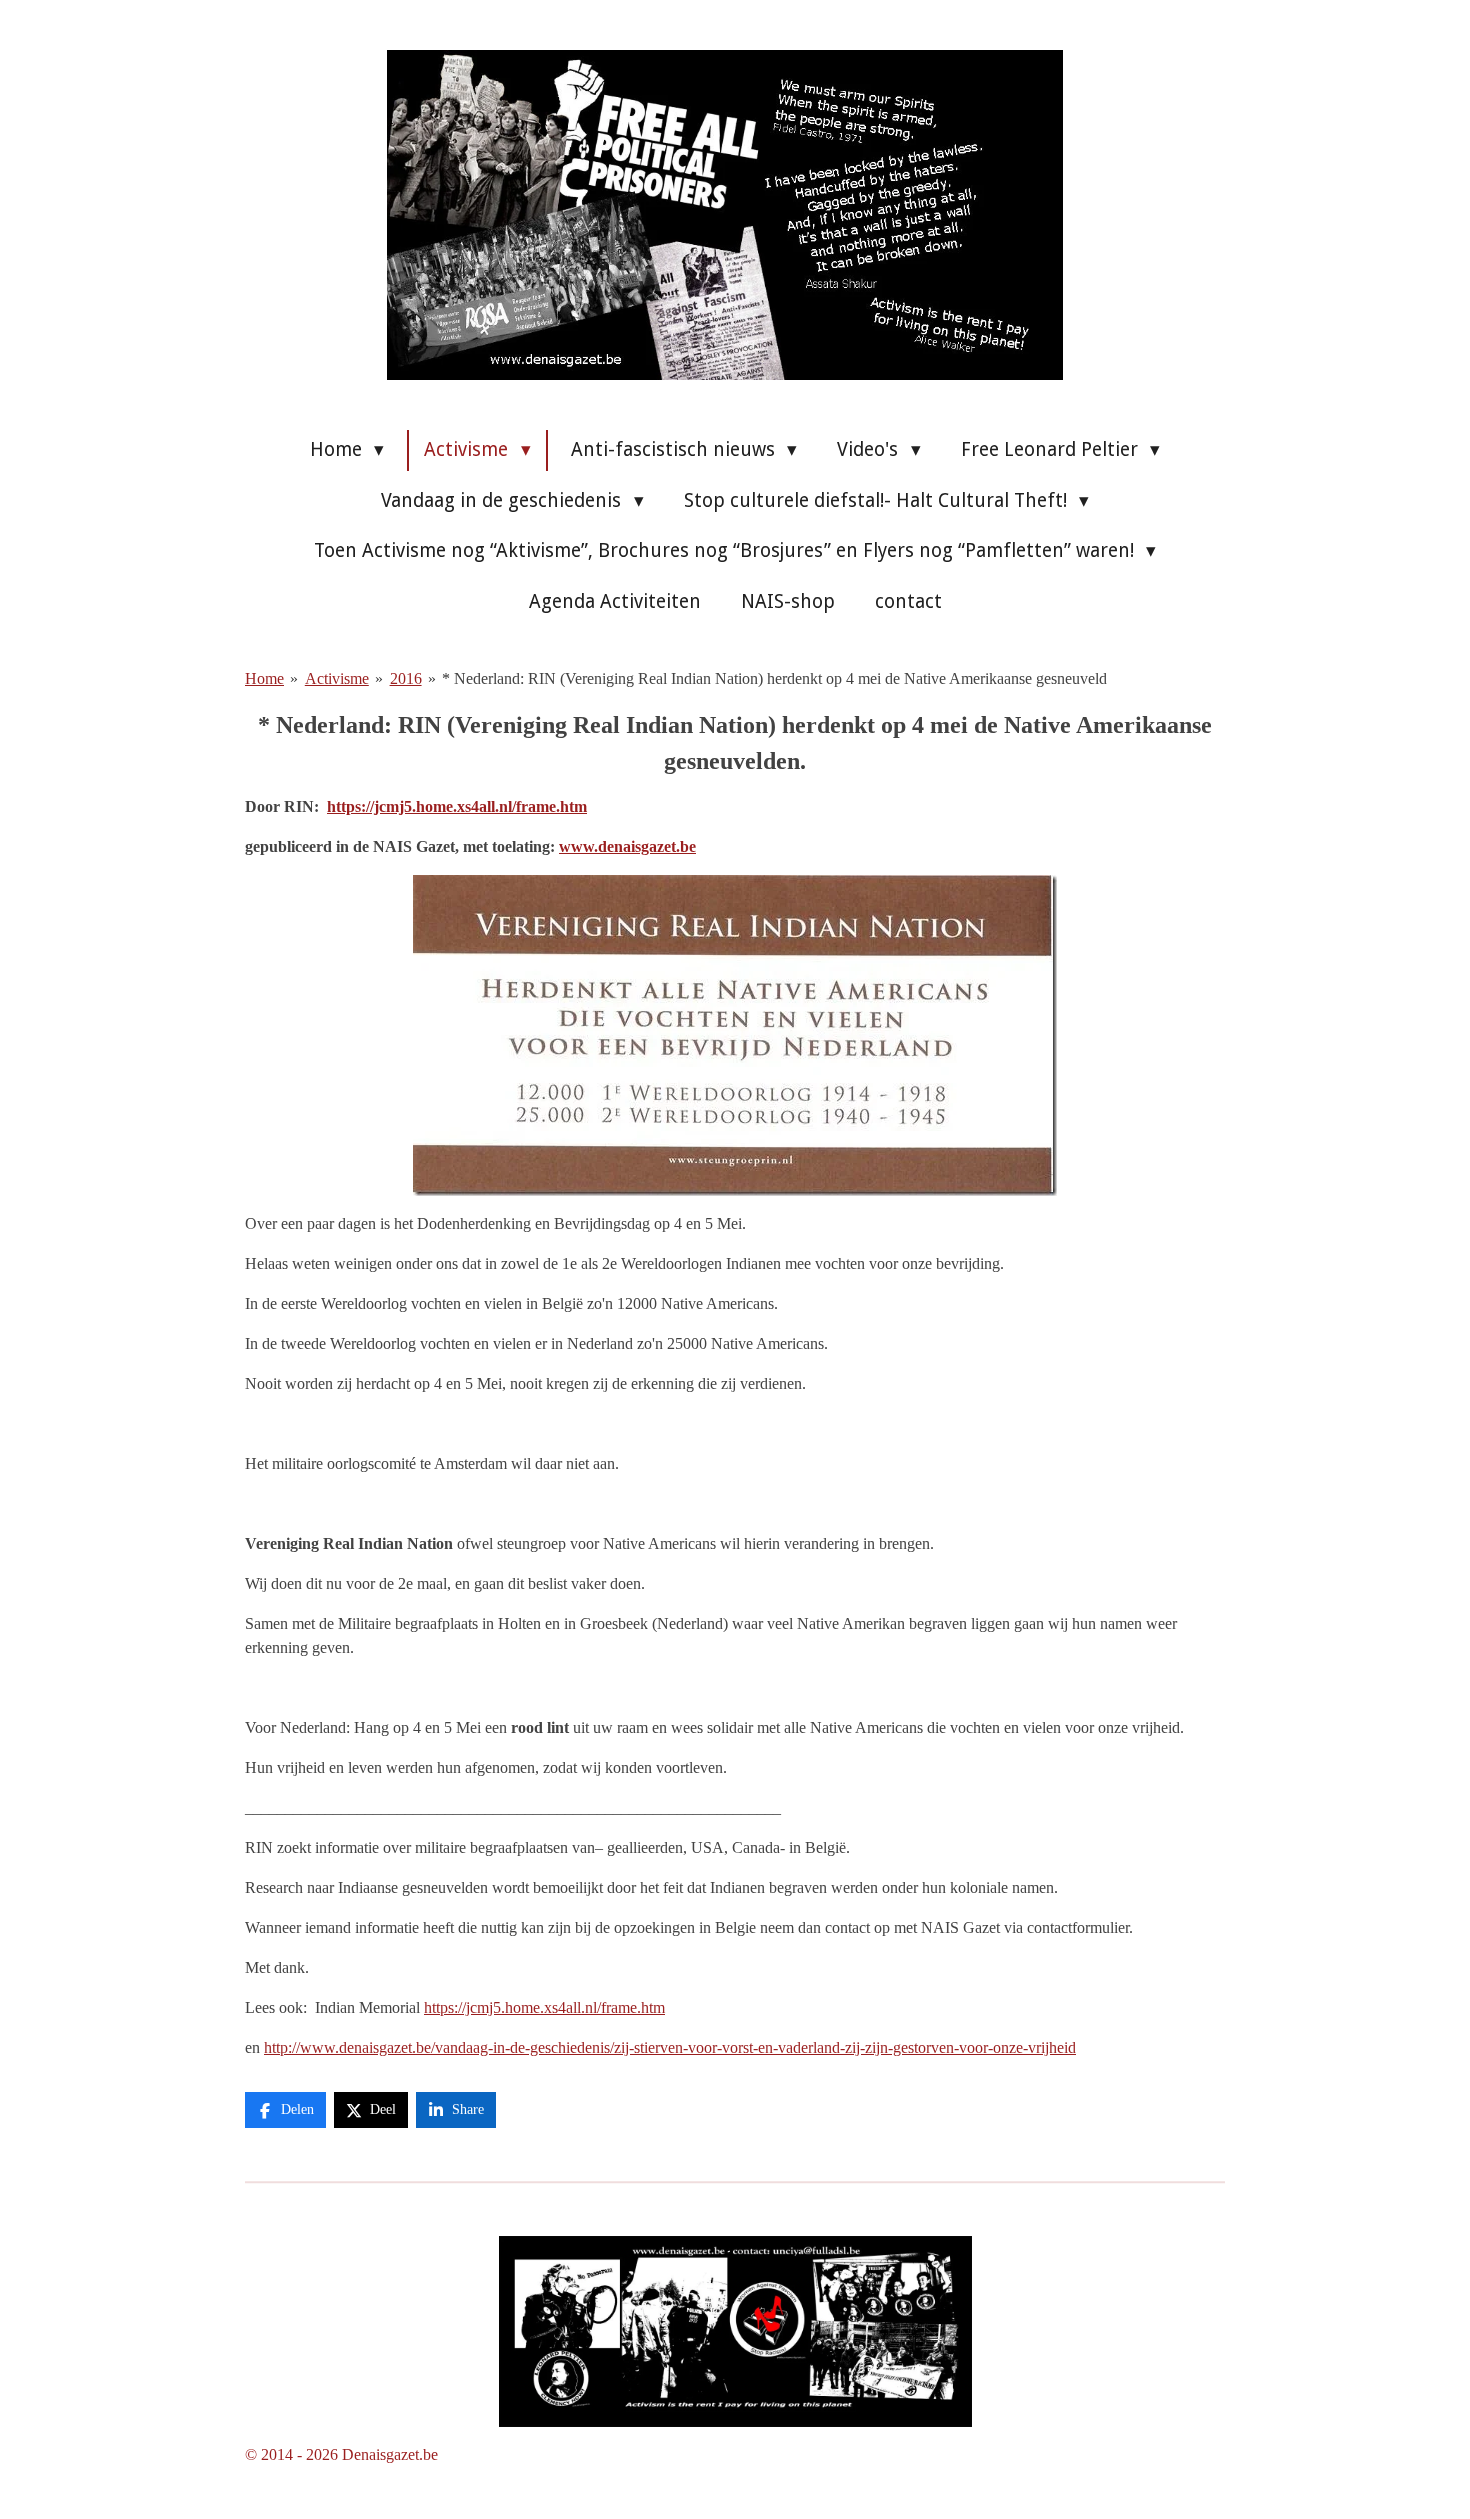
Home (264, 678)
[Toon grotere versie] (735, 2331)
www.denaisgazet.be (627, 846)
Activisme (337, 678)
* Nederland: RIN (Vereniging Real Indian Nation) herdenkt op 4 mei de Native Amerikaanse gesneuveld (774, 678)
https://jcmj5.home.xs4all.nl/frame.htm (457, 806)
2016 (406, 678)
